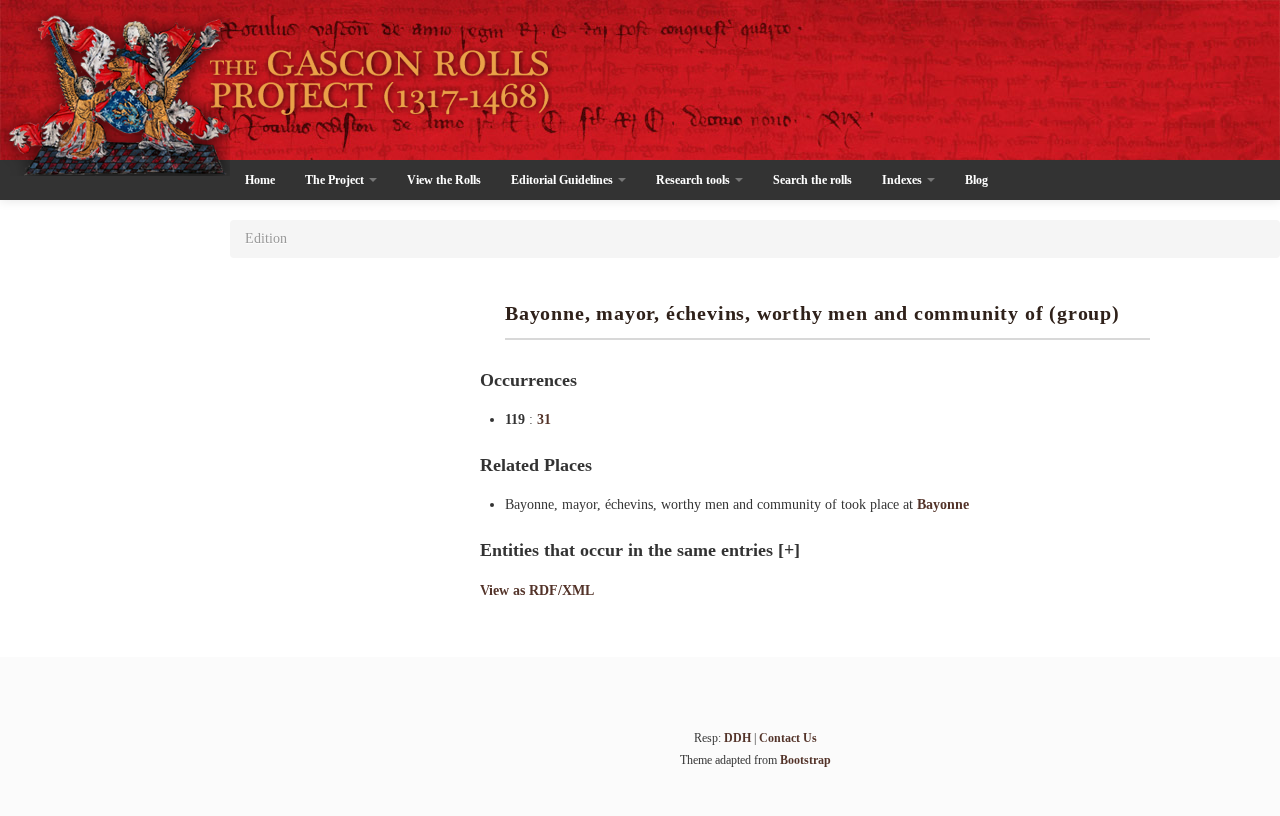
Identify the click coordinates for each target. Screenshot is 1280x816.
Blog (976, 180)
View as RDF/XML (537, 590)
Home (260, 180)
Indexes (903, 180)
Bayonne (943, 504)
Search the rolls (812, 180)
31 (544, 419)
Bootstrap (805, 760)
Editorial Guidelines (563, 180)
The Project (336, 180)
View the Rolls (444, 180)
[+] (789, 550)
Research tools (694, 180)
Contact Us (788, 738)
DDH (737, 738)
